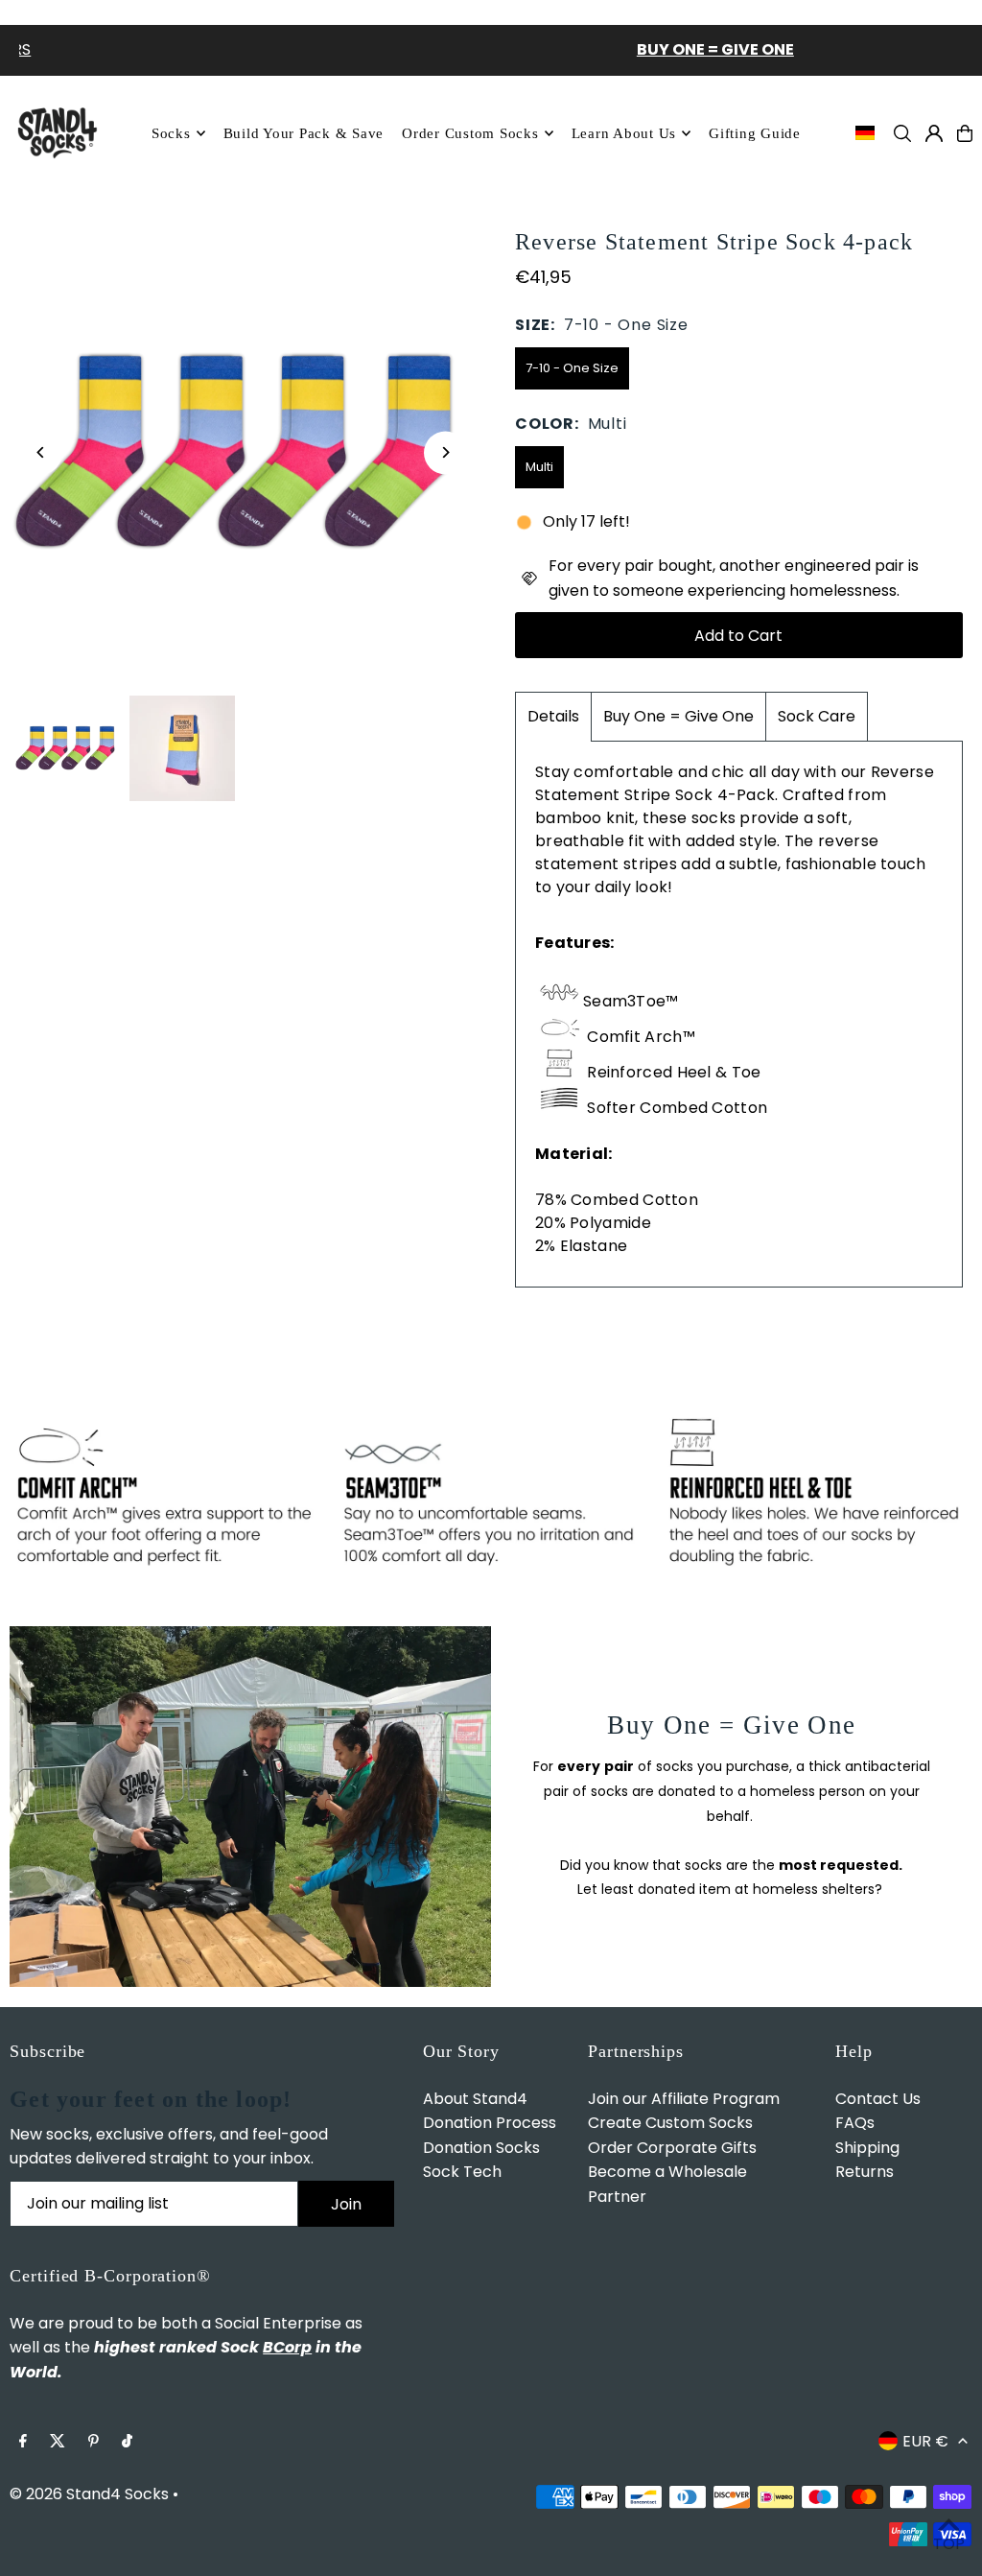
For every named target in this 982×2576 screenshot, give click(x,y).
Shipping (867, 2148)
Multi (539, 467)
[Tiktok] (127, 2442)
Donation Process (490, 2123)
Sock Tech (462, 2172)
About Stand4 (475, 2099)
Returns (865, 2172)
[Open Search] (902, 133)
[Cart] (965, 133)
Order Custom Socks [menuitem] (470, 133)
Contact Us (878, 2099)
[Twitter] (58, 2442)
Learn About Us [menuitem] (624, 133)
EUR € (925, 2441)
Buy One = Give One (678, 716)
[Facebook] (23, 2442)
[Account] (934, 133)
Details (553, 716)
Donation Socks (481, 2148)
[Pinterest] (94, 2442)
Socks (171, 133)
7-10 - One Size (572, 368)
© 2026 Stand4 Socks (89, 2494)
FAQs (855, 2123)
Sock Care (817, 716)
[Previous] (41, 452)
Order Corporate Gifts (672, 2148)
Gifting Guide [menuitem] (755, 133)
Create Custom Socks (670, 2123)
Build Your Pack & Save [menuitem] (304, 133)
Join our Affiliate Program (684, 2099)
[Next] (445, 452)
